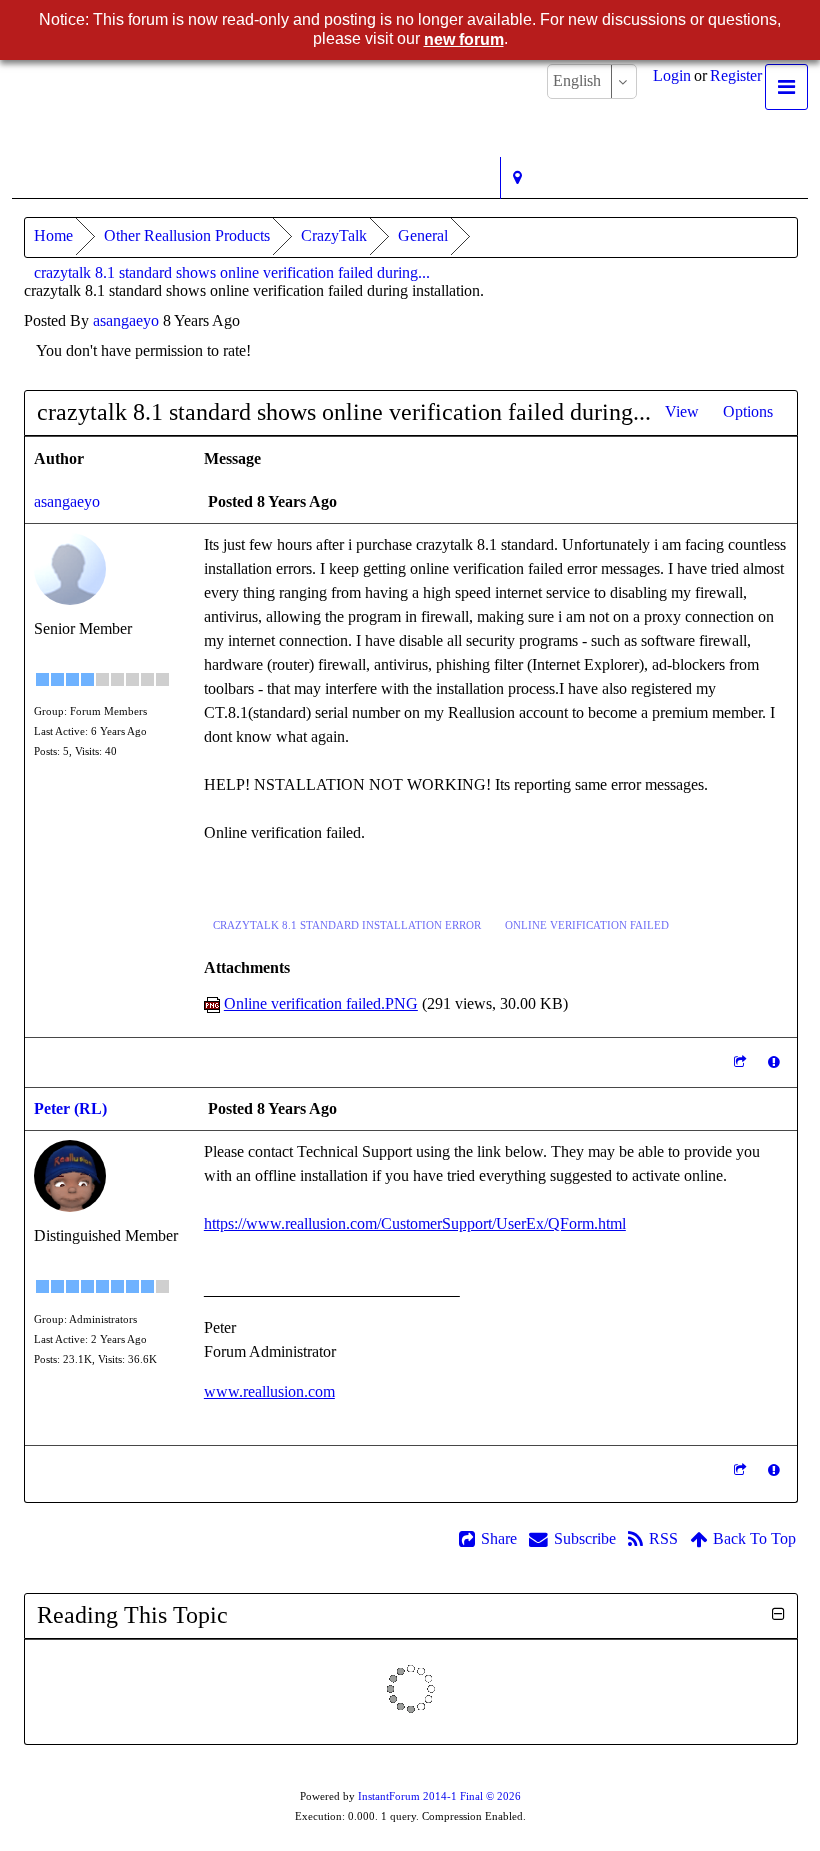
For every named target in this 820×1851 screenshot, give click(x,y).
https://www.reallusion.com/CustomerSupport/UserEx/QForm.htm (415, 1223)
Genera (423, 235)
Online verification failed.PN (321, 1003)
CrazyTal (334, 235)
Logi (672, 75)
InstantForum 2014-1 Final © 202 (439, 1796)
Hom (53, 235)
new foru (464, 39)
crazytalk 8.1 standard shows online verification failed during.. (232, 272)
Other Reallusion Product (187, 235)
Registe (736, 75)
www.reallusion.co (269, 1391)
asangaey (126, 320)
